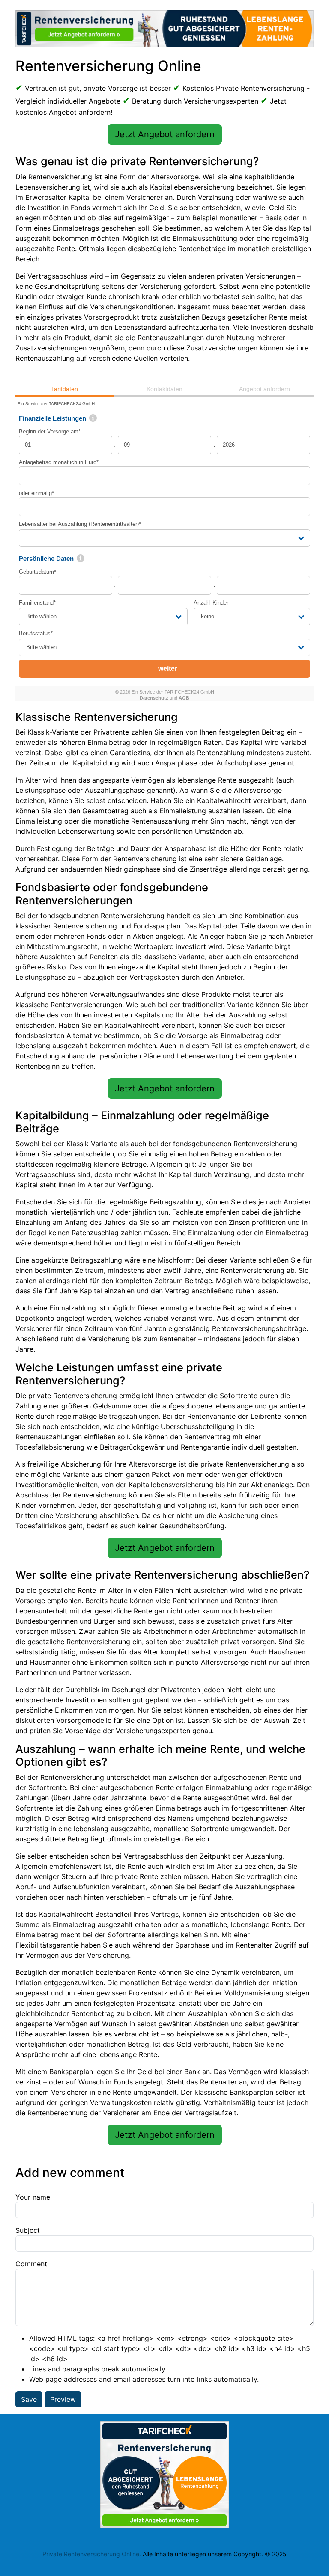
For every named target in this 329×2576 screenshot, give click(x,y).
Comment (31, 2264)
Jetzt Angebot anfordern (165, 134)
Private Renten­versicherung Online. (92, 2554)
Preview (63, 2399)
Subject (28, 2230)
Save (29, 2399)
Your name (33, 2197)
